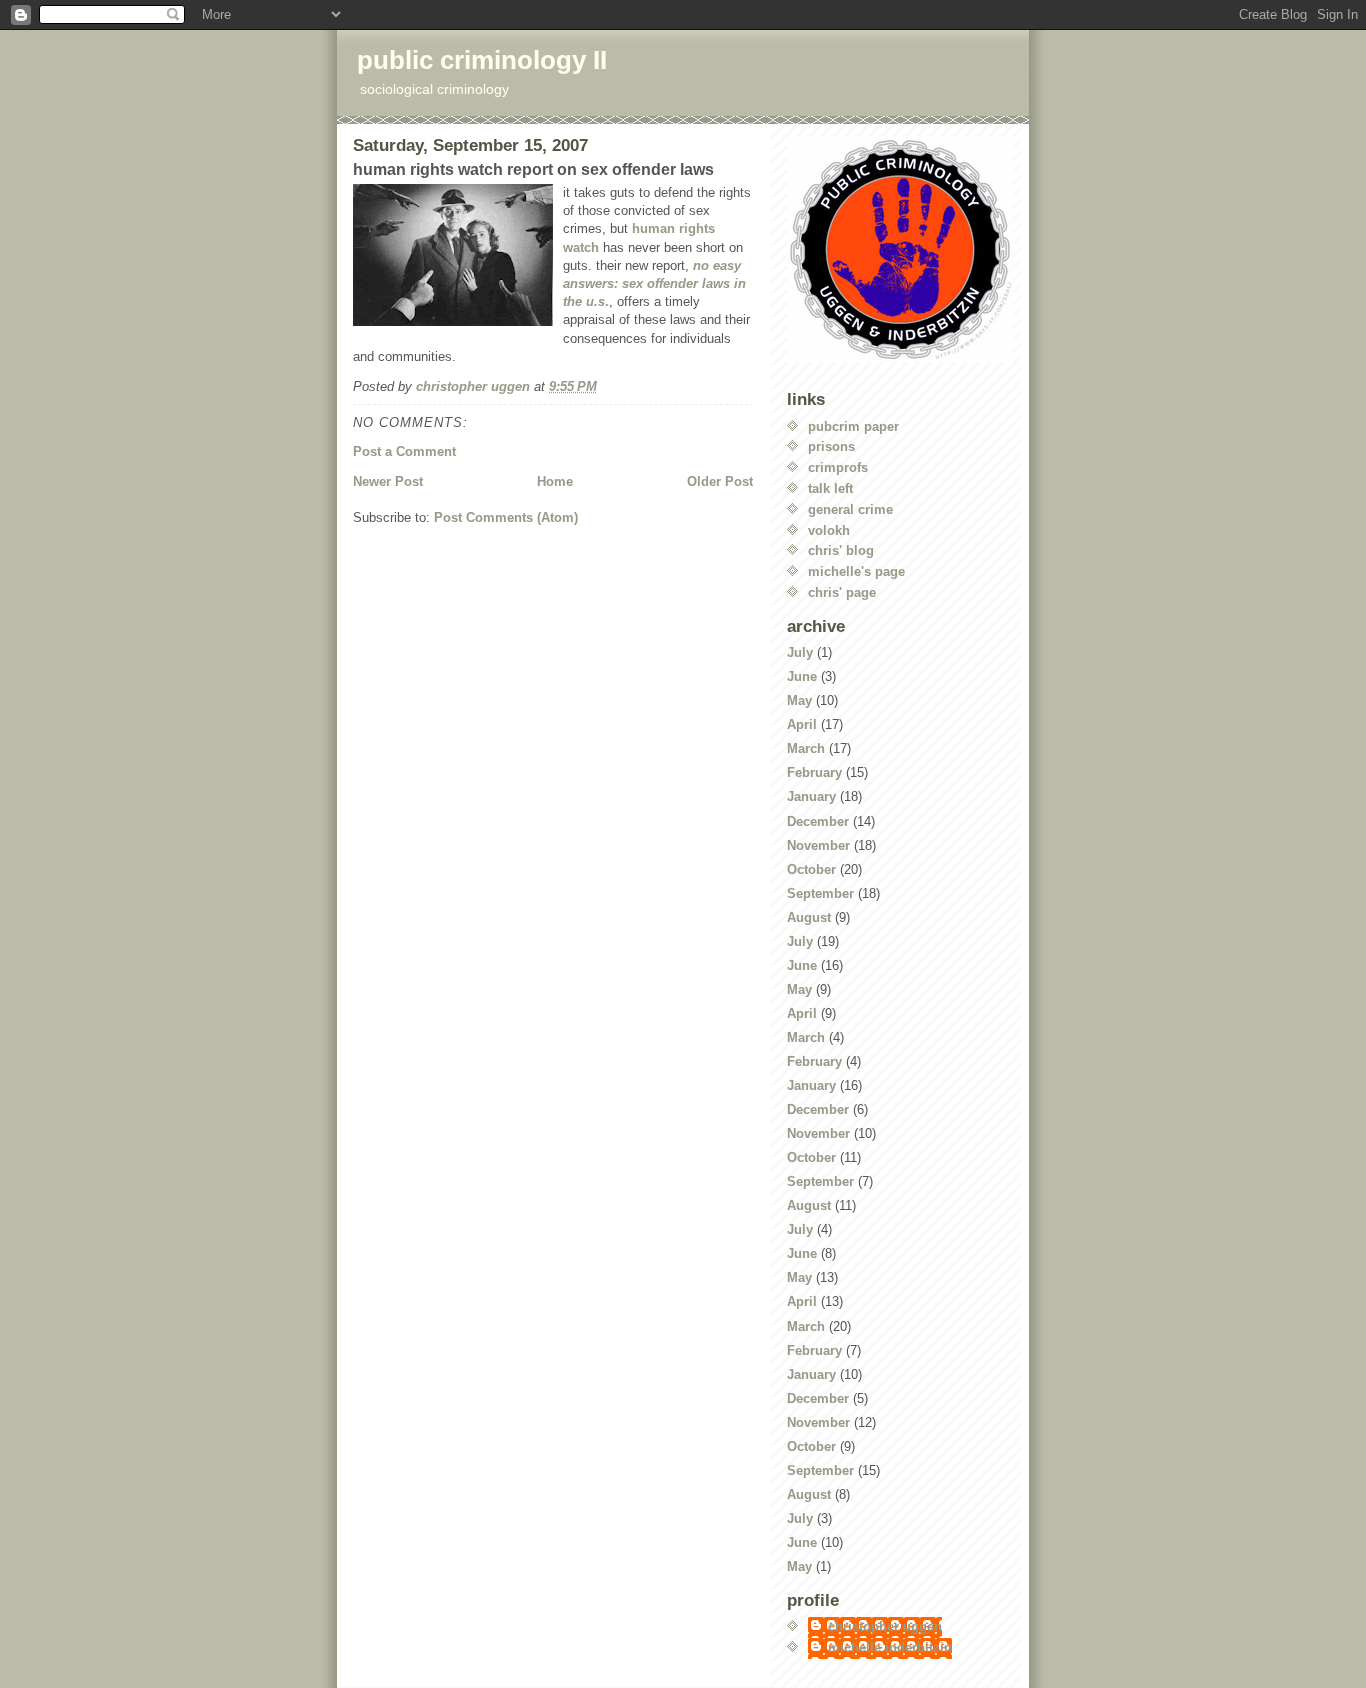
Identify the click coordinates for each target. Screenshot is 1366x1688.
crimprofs (838, 467)
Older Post (720, 481)
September (820, 893)
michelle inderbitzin (890, 1647)
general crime (850, 509)
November (818, 845)
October (811, 869)
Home (555, 481)
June (802, 676)
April (802, 724)
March (806, 748)
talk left (830, 488)
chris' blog (841, 550)
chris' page (842, 592)
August (809, 917)
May (799, 700)
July (800, 652)
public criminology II (482, 60)
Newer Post (388, 481)
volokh (829, 530)
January (811, 796)
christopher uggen (885, 1626)
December (818, 821)
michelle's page (856, 571)
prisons (831, 446)
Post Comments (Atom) (506, 517)
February (814, 772)
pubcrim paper (853, 426)
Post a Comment (404, 451)
